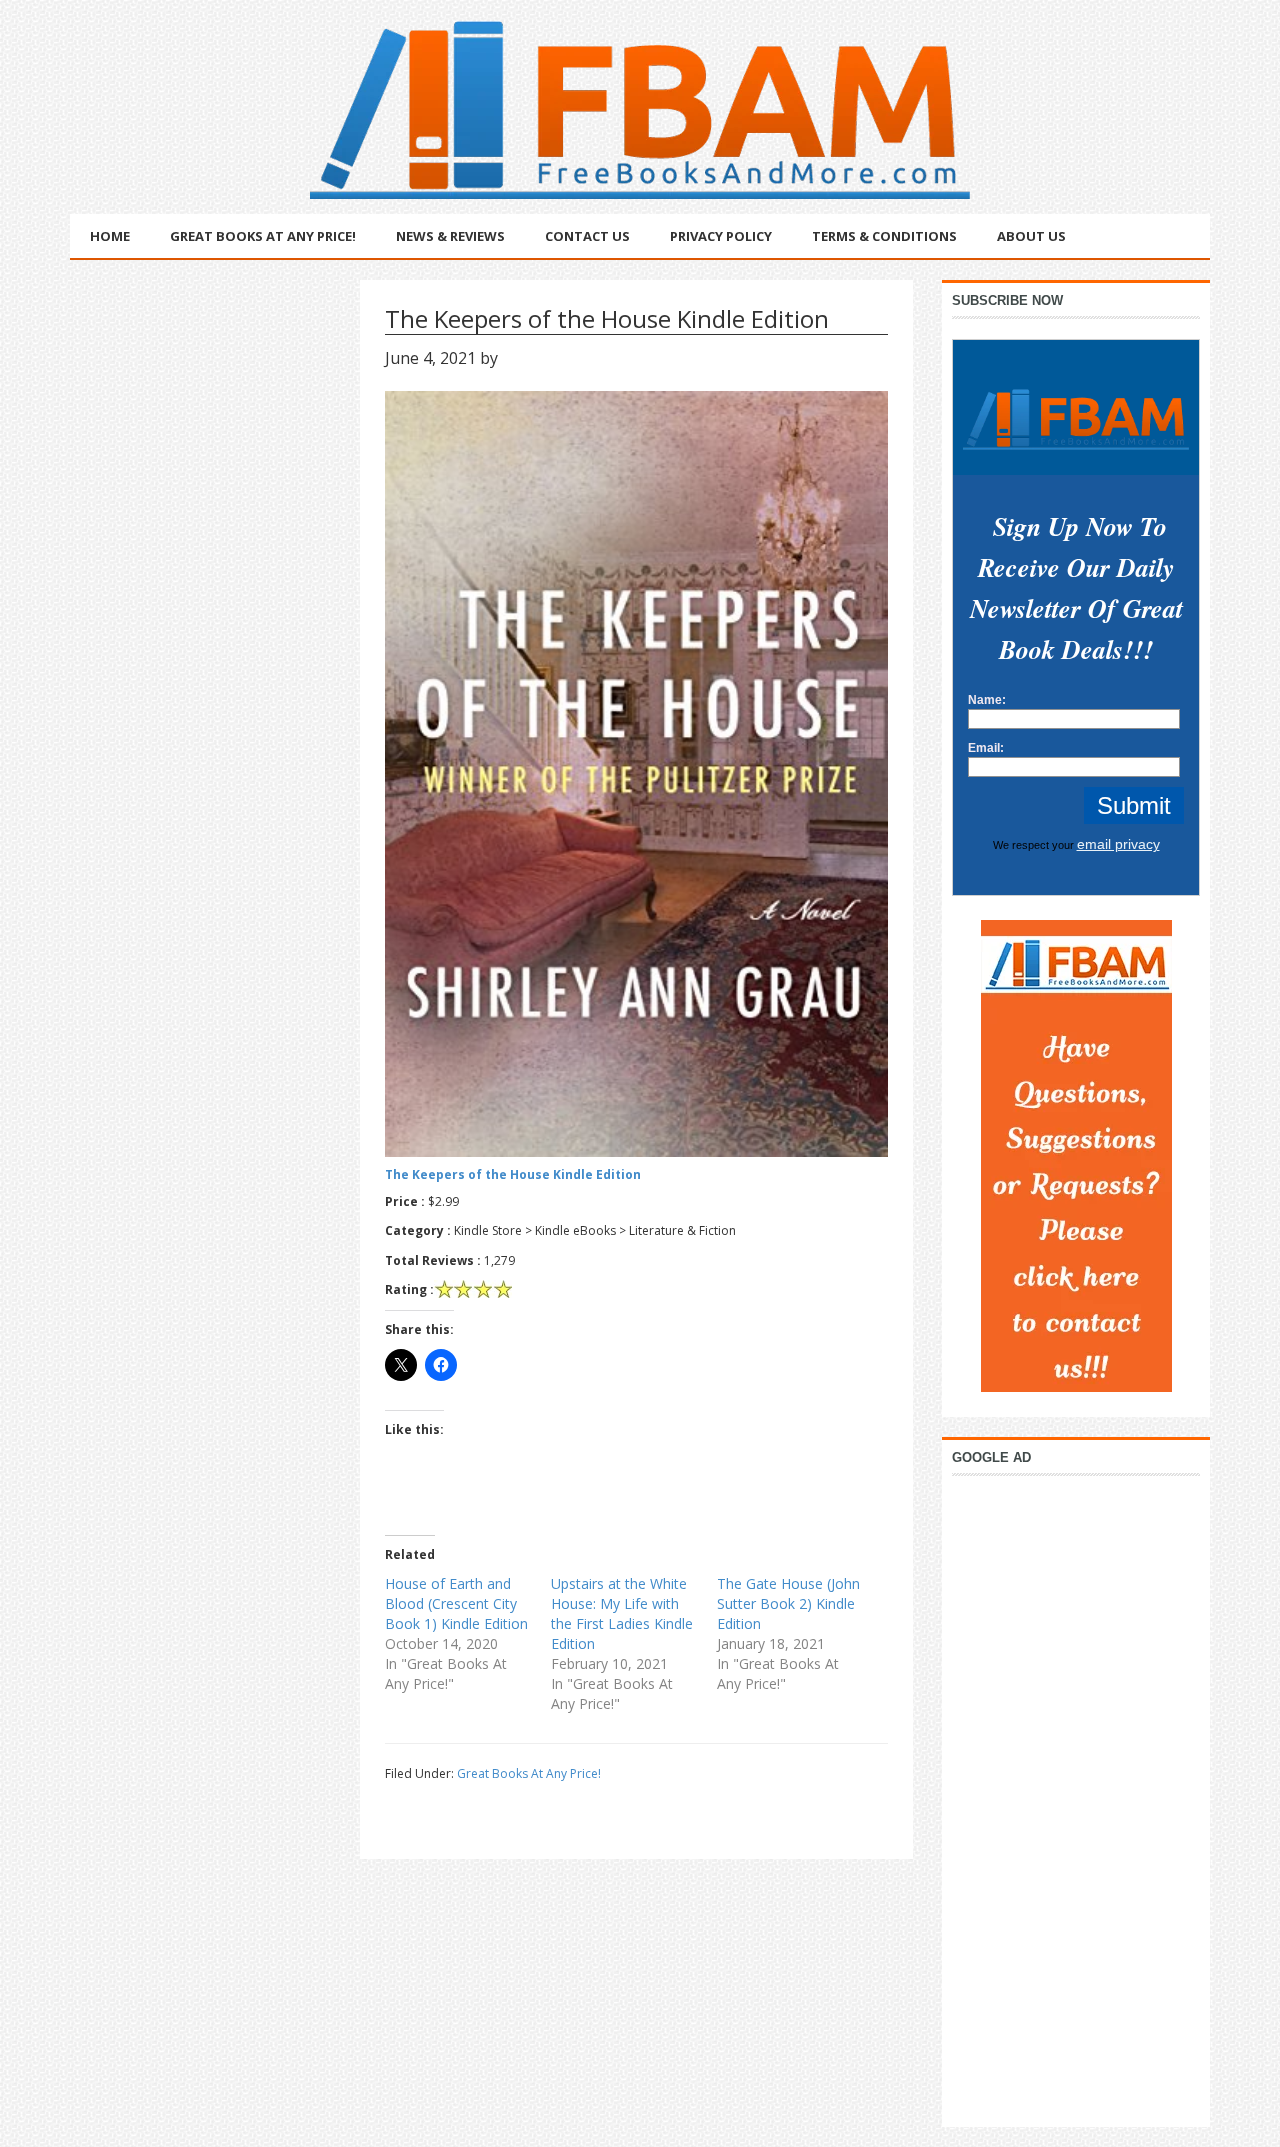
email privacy (1118, 844)
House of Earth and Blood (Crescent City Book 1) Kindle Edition (456, 1603)
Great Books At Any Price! (529, 1773)
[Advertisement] (1076, 1796)
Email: (986, 748)
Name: (987, 700)
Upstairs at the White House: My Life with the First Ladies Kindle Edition (622, 1613)
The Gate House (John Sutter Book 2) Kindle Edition (788, 1603)
